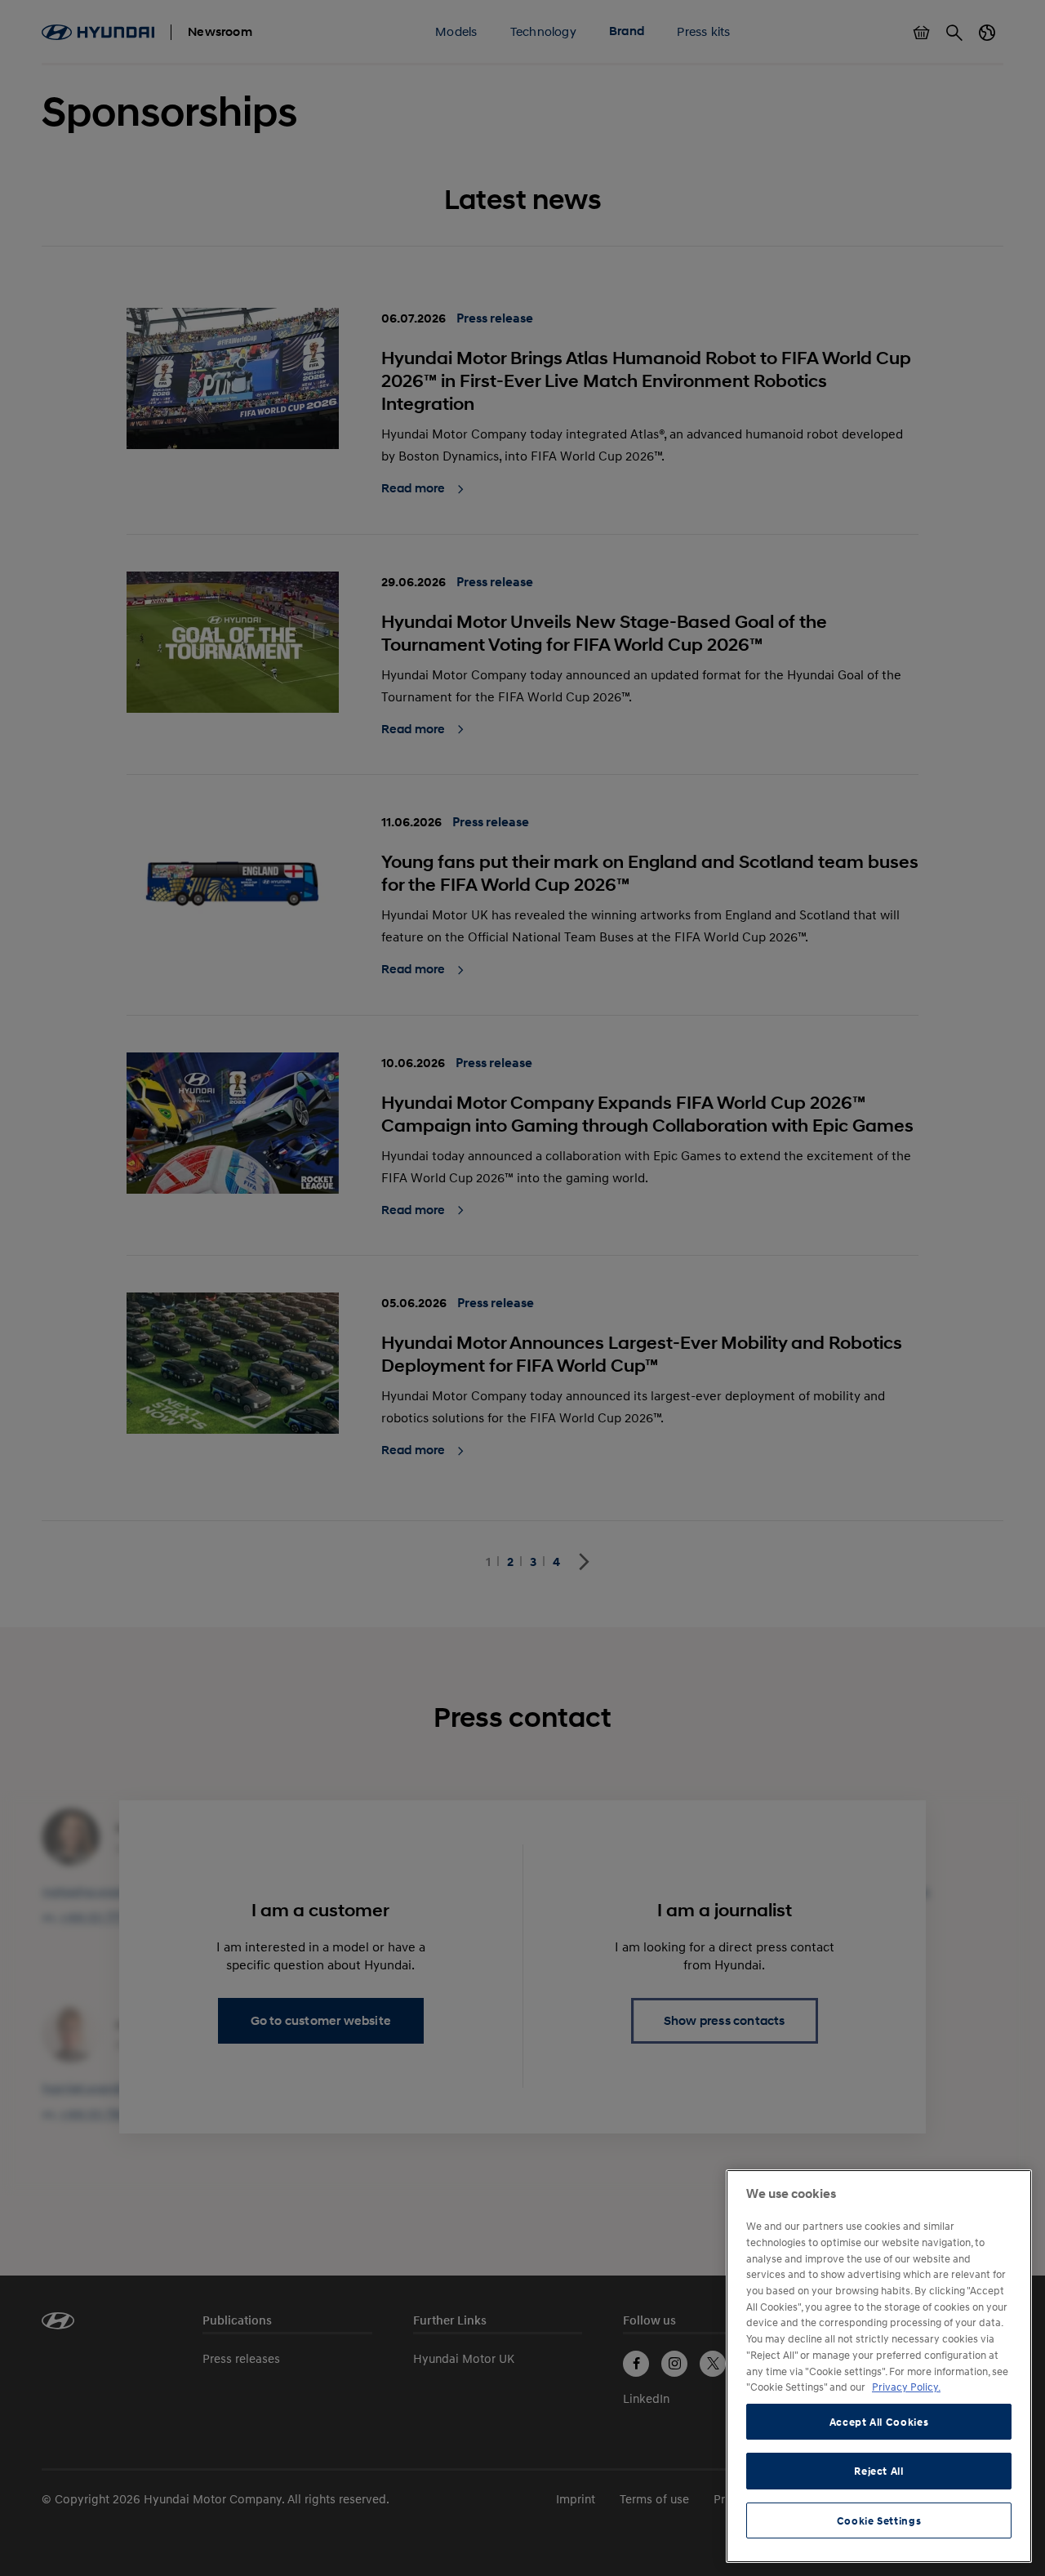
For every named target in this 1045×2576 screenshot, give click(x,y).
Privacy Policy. (906, 2387)
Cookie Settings (879, 2520)
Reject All (879, 2471)
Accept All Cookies (879, 2422)
